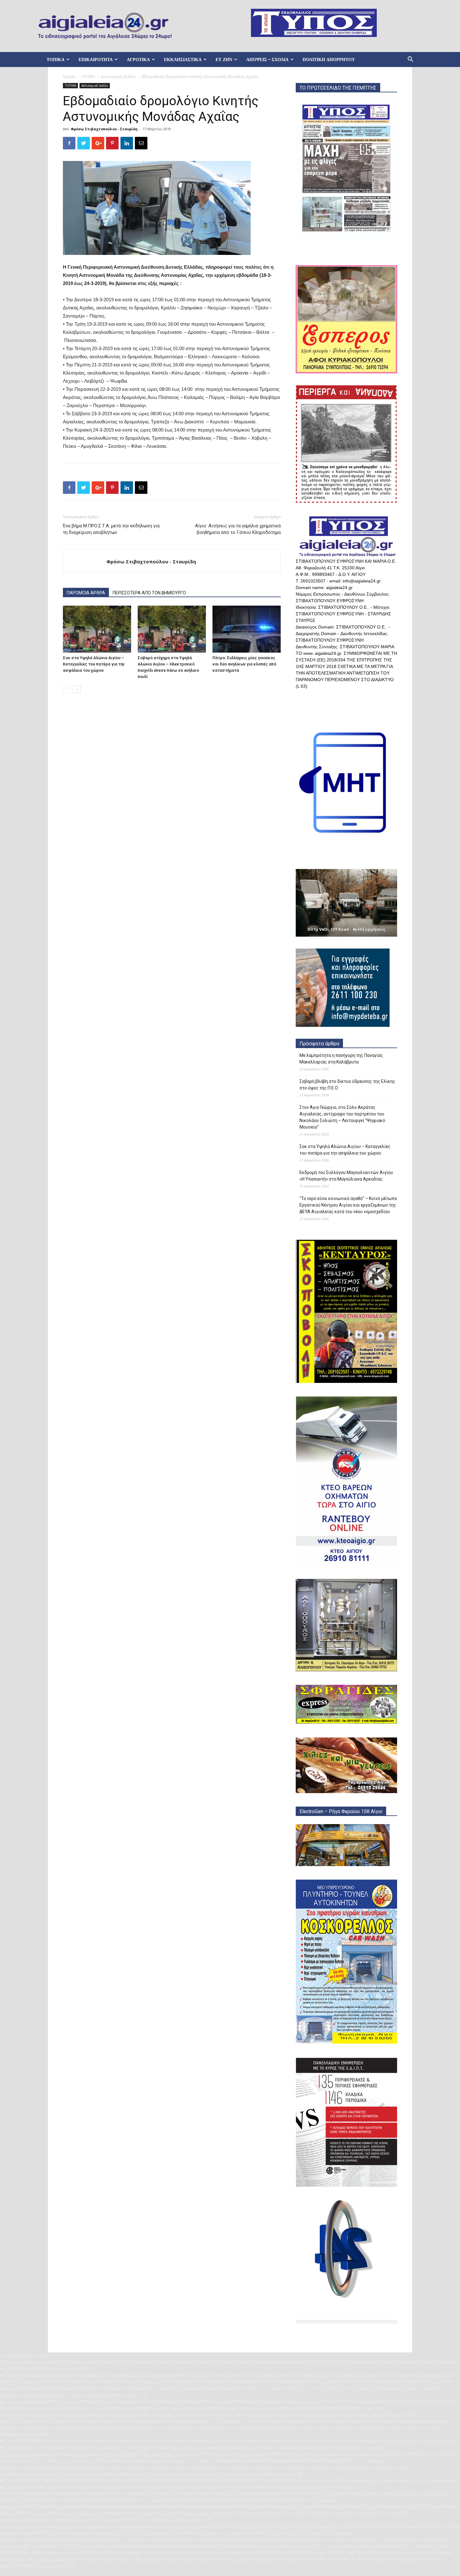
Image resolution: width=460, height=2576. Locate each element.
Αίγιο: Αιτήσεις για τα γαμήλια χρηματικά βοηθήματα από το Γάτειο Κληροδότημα (238, 529)
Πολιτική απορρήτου (329, 59)
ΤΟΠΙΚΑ (56, 59)
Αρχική (69, 77)
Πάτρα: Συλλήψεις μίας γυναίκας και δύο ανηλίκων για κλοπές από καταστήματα (244, 664)
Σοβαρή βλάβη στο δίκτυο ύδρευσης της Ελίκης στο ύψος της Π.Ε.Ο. (347, 1085)
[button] (410, 60)
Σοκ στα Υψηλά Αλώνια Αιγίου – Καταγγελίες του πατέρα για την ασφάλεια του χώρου (94, 664)
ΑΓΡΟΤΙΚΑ (138, 59)
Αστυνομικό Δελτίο (118, 77)
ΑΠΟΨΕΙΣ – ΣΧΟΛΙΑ (267, 59)
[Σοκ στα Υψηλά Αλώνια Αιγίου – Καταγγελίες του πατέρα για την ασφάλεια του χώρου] (97, 629)
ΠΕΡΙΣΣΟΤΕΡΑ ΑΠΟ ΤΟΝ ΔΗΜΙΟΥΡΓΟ (149, 593)
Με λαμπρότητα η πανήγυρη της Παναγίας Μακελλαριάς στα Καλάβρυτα (341, 1059)
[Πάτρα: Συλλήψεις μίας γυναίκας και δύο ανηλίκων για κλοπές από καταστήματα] (247, 629)
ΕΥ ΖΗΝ (224, 59)
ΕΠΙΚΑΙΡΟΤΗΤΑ (96, 59)
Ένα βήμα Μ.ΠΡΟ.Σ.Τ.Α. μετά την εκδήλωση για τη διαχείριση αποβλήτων (111, 529)
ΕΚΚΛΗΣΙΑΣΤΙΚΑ (183, 59)
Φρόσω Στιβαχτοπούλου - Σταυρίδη (104, 129)
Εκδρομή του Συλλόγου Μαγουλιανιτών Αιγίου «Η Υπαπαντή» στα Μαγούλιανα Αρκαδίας (346, 1176)
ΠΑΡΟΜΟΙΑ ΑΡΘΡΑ (86, 593)
